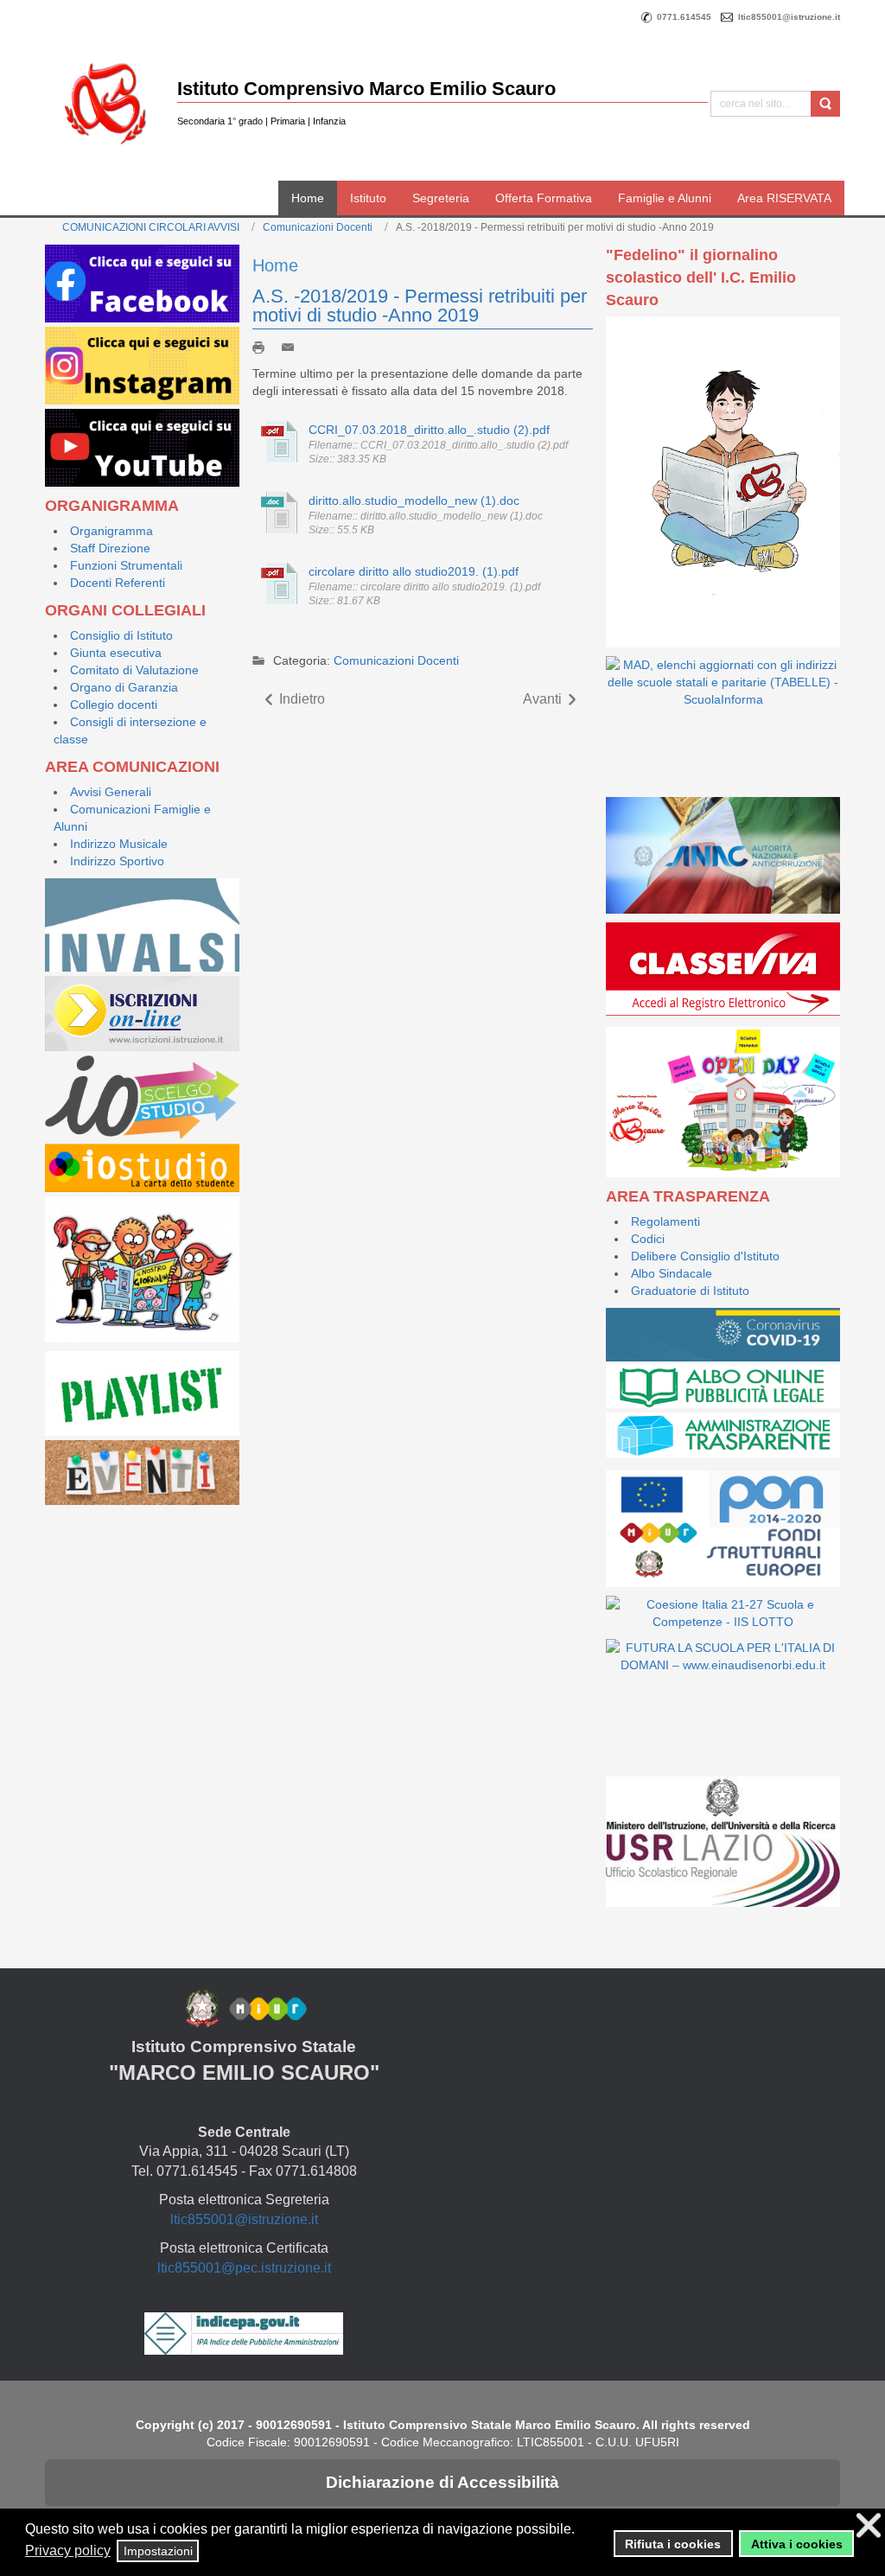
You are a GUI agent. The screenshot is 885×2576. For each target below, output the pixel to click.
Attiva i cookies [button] (797, 2544)
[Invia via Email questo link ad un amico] (292, 347)
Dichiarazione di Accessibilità (442, 2482)
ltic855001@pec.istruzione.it (244, 2268)
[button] (583, 2531)
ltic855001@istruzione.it (244, 2219)
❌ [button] (869, 2525)
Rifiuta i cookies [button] (673, 2544)
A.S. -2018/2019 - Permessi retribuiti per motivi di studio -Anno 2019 (420, 306)
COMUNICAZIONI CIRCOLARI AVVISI (151, 227)
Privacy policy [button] (68, 2550)
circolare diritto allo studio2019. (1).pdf (414, 571)
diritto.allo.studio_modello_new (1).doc (414, 501)
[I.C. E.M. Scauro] (105, 103)
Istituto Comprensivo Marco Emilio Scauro (366, 89)
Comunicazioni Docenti (318, 227)
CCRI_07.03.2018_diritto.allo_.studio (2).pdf (429, 430)
